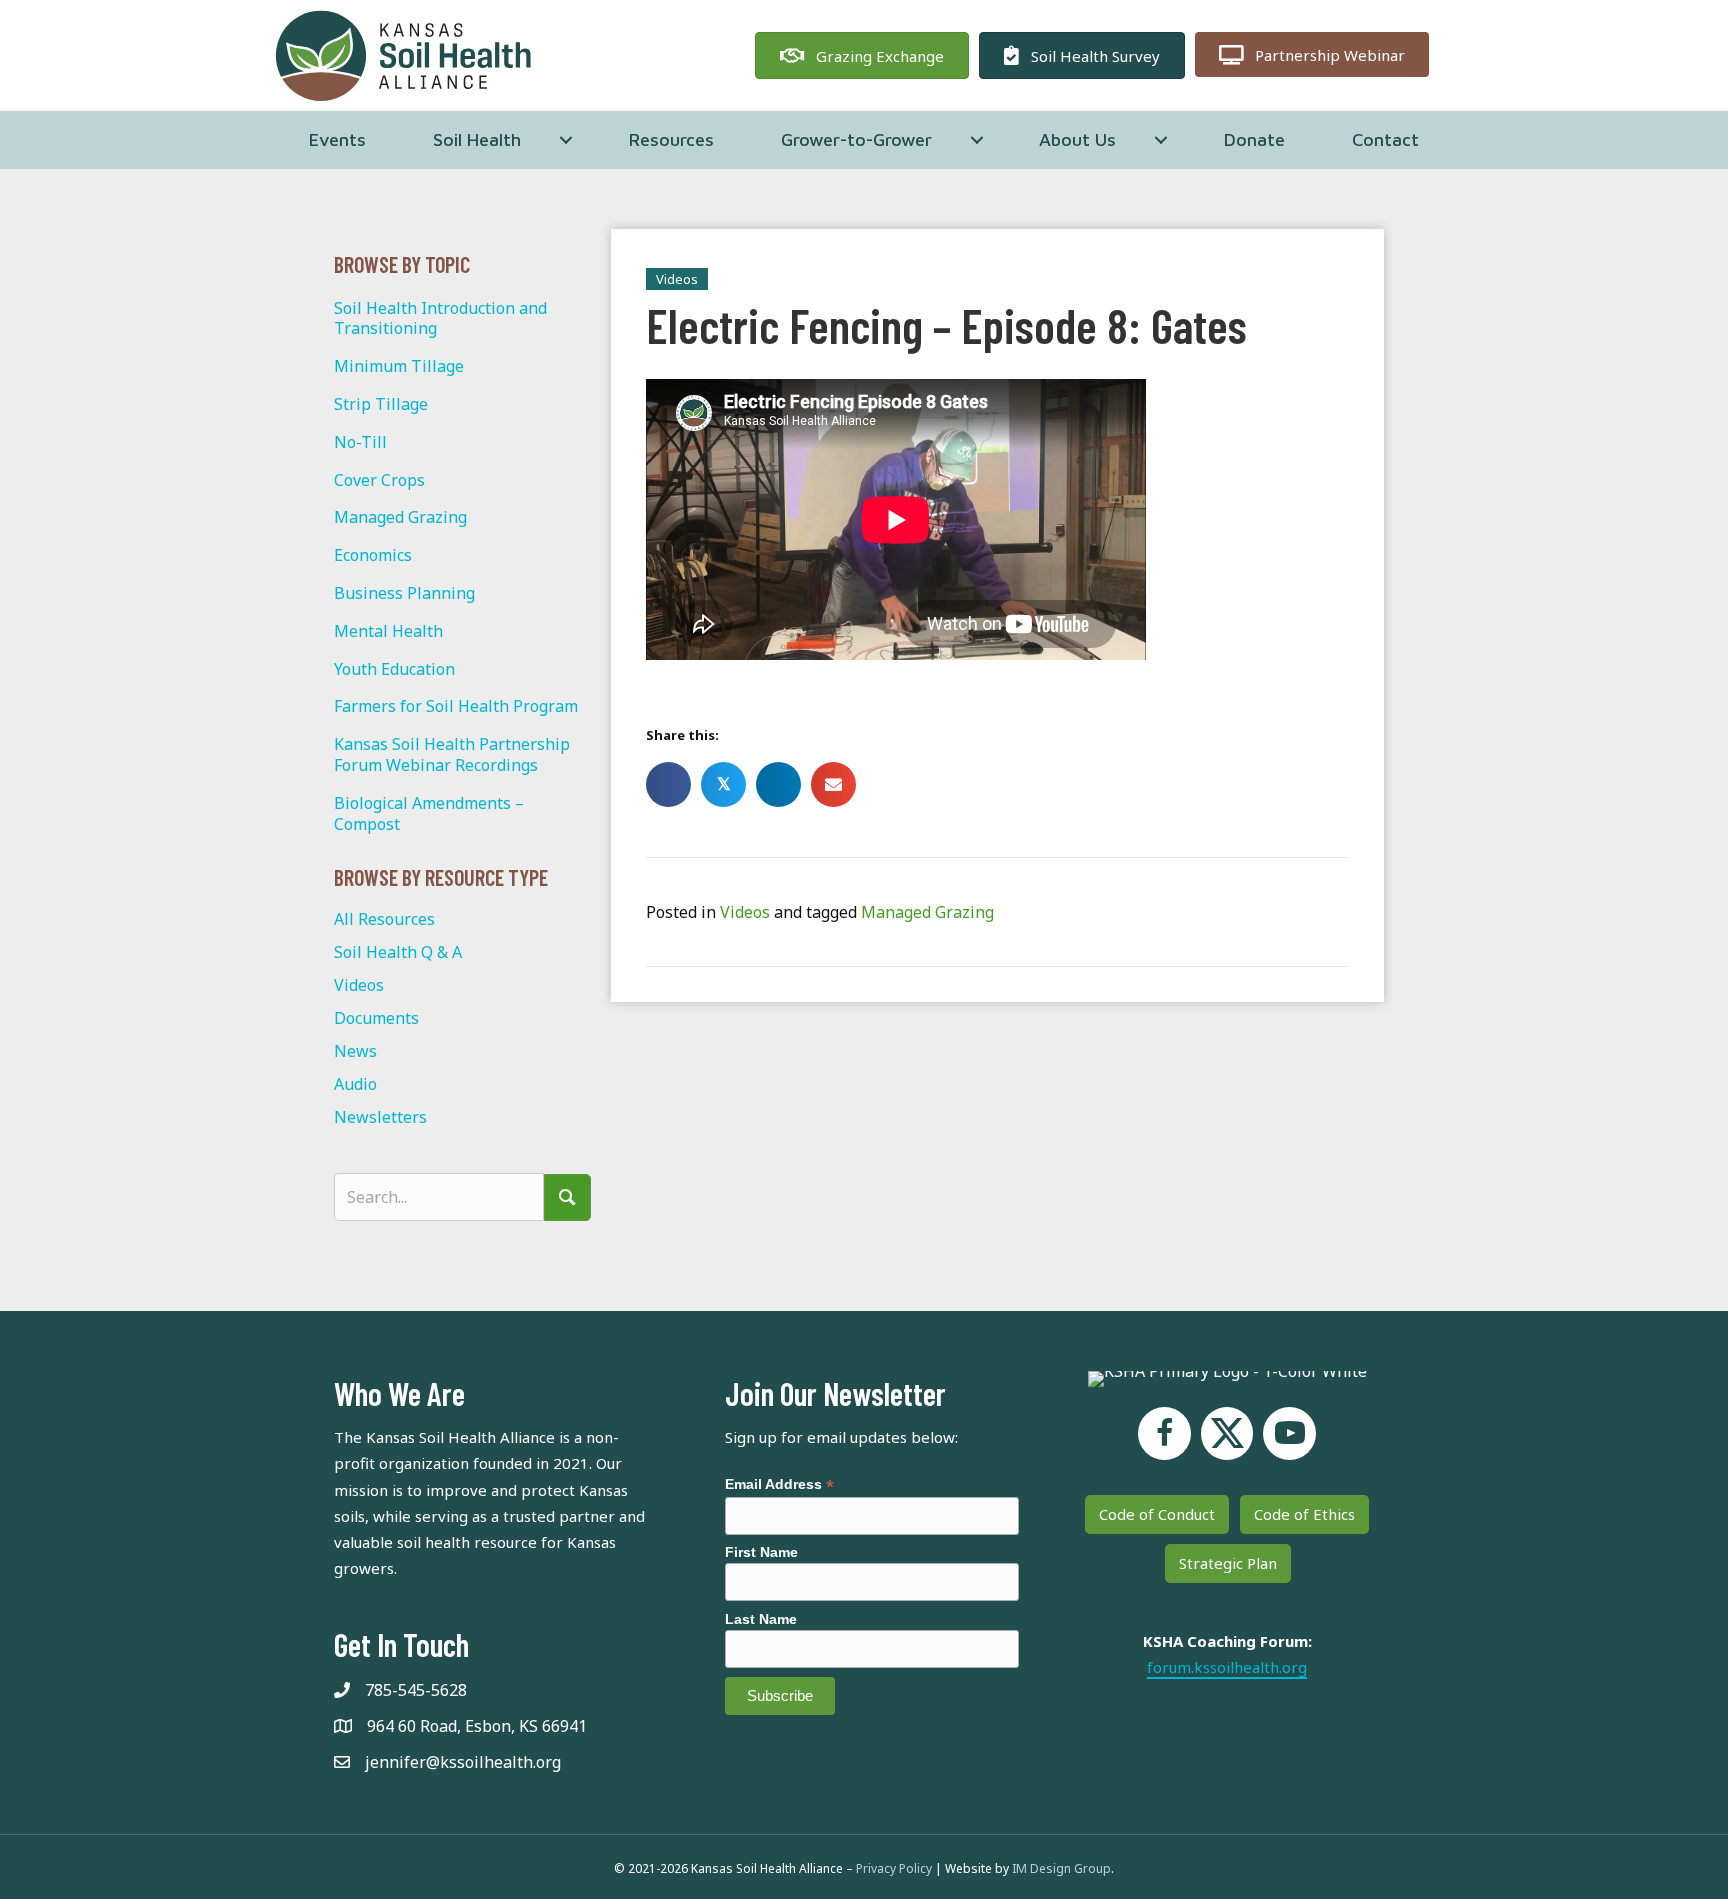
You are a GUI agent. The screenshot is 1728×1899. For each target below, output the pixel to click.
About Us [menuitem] (1077, 139)
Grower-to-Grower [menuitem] (856, 139)
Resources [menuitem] (671, 139)
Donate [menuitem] (1254, 139)
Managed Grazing (927, 912)
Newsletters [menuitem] (380, 1117)
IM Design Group (1061, 1868)
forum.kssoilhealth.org (1227, 1667)
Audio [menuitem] (355, 1084)
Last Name (761, 1619)
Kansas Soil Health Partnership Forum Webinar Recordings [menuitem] (452, 754)
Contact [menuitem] (1385, 139)
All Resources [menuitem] (384, 919)
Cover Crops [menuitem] (379, 480)
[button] (567, 1197)
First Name (761, 1552)
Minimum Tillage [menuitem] (399, 366)
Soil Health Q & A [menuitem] (398, 952)
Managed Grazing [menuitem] (400, 517)
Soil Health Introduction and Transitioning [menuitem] (440, 318)
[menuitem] (566, 140)
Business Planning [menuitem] (404, 593)
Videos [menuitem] (359, 985)
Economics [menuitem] (373, 555)
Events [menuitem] (337, 139)
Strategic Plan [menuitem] (1228, 1563)
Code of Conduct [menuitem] (1157, 1514)
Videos (745, 912)
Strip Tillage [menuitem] (381, 404)
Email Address (779, 1484)
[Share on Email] (833, 784)
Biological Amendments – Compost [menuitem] (429, 813)
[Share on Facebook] (668, 784)
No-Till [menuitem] (360, 442)
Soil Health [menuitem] (477, 139)
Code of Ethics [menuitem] (1304, 1514)
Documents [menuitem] (376, 1018)
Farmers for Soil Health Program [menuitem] (456, 706)
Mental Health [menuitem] (388, 631)
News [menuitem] (355, 1051)
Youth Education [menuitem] (394, 669)
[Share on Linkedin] (778, 784)
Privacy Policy (894, 1868)
